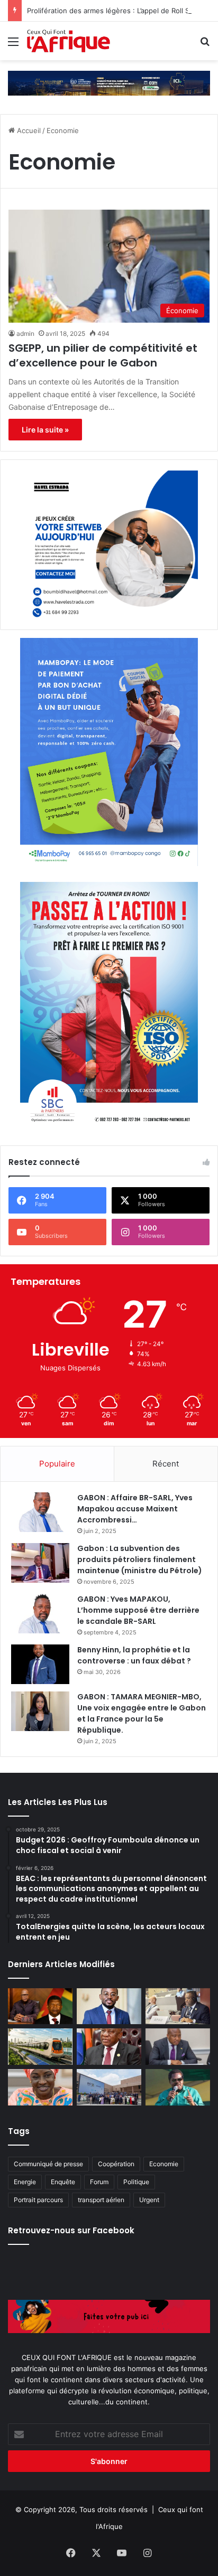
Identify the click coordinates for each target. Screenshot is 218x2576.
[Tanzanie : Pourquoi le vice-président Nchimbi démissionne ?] (178, 2087)
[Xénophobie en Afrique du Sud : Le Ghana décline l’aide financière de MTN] (178, 2047)
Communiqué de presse (48, 2164)
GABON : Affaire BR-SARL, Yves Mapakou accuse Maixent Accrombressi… (135, 1509)
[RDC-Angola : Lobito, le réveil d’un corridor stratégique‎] (40, 2006)
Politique (136, 2182)
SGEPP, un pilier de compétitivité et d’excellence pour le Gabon (103, 355)
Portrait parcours (38, 2200)
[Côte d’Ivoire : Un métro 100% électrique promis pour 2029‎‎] (40, 2047)
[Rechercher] (205, 45)
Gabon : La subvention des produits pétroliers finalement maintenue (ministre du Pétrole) (140, 1559)
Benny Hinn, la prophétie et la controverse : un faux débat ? (134, 1655)
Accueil (28, 130)
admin (25, 333)
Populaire (57, 1464)
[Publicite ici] (109, 82)
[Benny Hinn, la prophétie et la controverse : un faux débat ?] (40, 1664)
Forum (99, 2182)
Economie (164, 2164)
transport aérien (101, 2200)
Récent (166, 1464)
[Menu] (13, 45)
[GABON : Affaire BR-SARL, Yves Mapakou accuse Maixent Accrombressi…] (40, 1512)
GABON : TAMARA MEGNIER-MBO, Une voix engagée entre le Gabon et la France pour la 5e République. (142, 1713)
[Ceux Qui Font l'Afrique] (69, 41)
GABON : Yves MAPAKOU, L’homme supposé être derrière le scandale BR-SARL (138, 1610)
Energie (25, 2182)
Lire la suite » (45, 430)
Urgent (149, 2200)
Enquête (63, 2182)
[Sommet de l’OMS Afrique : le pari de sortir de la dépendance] (109, 2087)
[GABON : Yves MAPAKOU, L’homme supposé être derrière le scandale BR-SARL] (40, 1614)
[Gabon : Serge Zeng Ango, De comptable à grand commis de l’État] (109, 2006)
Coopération (116, 2164)
